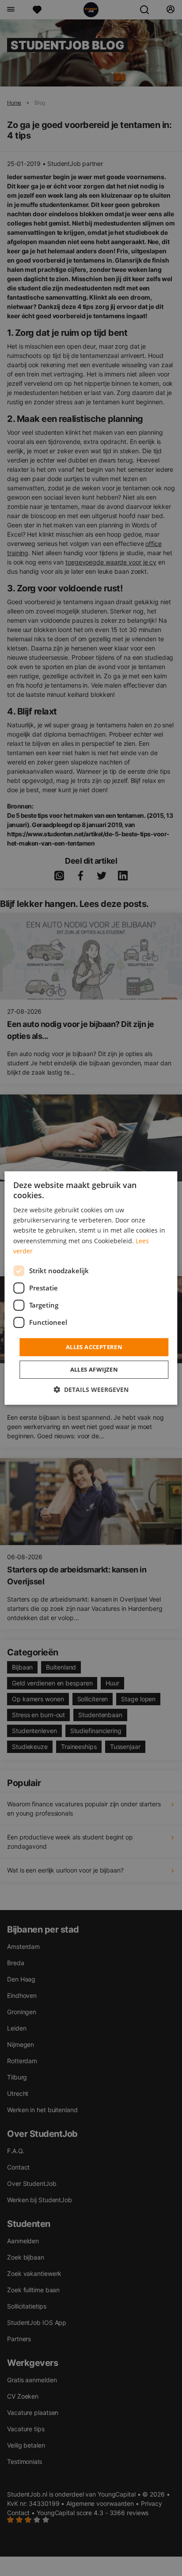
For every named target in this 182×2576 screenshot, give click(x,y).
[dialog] (91, 1288)
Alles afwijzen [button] (94, 1369)
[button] (91, 1390)
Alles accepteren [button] (94, 1347)
